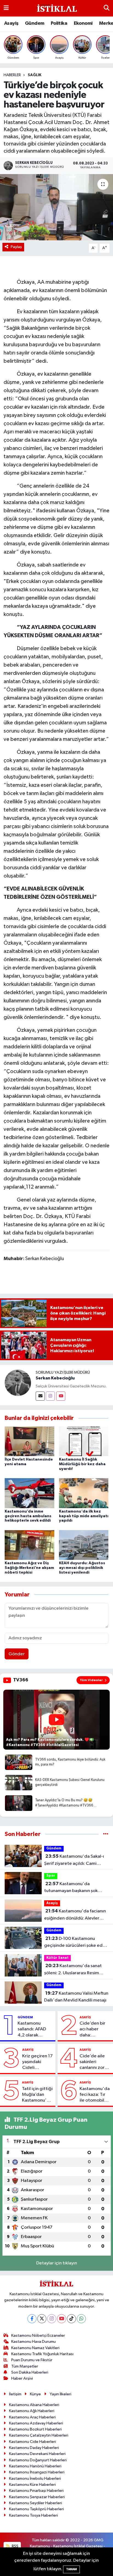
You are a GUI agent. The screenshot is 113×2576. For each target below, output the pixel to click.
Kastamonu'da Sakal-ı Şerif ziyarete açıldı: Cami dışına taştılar (74, 1860)
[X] (42, 2319)
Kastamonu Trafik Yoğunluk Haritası (42, 2354)
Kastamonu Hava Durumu (33, 2342)
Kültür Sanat (57, 1958)
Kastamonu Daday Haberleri (34, 2448)
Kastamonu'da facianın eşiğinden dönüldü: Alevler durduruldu (75, 1915)
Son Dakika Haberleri (30, 2372)
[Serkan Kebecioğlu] (18, 1383)
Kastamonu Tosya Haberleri (33, 2515)
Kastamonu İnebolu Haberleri (35, 2479)
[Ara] (107, 8)
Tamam (71, 2569)
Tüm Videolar (91, 1680)
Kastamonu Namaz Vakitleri (35, 2348)
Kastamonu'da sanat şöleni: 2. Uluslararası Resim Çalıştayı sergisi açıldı (73, 1970)
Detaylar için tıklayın (57, 2263)
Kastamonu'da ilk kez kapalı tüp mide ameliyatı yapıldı (84, 1516)
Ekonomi (83, 23)
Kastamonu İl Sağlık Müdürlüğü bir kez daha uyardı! (82, 1464)
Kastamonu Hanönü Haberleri (35, 2466)
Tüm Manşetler (25, 2366)
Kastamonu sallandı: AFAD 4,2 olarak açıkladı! (32, 2030)
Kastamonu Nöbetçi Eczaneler (38, 2336)
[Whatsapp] (81, 2319)
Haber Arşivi (22, 2378)
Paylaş (16, 247)
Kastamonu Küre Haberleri (32, 2485)
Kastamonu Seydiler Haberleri (36, 2503)
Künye (35, 2394)
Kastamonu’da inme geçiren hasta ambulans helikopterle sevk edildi (28, 1516)
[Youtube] (61, 1396)
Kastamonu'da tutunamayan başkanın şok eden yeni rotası (71, 1888)
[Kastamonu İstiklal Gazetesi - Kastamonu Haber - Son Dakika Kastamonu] (56, 8)
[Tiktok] (71, 2319)
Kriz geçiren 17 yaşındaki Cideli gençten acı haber (37, 2062)
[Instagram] (50, 1396)
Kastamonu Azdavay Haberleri (36, 2423)
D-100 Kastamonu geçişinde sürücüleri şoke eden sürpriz (76, 1943)
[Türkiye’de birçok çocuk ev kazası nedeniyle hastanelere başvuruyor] (56, 207)
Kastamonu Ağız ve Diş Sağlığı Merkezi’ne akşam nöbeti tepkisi (29, 1568)
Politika (59, 23)
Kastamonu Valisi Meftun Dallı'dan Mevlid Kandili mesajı (76, 1997)
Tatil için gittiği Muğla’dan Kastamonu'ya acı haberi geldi (37, 2095)
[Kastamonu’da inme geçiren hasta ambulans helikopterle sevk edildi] (29, 1493)
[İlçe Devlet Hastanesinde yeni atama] (29, 1441)
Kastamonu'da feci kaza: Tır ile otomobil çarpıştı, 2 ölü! (95, 2095)
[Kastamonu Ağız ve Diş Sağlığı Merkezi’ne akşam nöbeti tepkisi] (29, 1545)
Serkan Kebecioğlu (55, 1378)
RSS (15, 2546)
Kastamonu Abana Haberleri (34, 2405)
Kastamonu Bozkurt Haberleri (35, 2429)
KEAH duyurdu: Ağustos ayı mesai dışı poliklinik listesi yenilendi (82, 1568)
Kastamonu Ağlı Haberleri (32, 2411)
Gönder (17, 1654)
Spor (51, 1876)
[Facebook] (32, 2319)
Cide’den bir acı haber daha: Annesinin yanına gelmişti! (92, 2030)
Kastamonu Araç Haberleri (32, 2417)
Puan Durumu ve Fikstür (32, 2360)
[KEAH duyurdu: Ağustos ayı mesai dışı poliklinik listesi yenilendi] (84, 1545)
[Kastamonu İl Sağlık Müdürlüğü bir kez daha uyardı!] (84, 1441)
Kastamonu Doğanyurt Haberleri (38, 2460)
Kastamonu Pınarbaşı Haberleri (36, 2491)
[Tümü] (106, 1834)
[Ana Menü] (6, 8)
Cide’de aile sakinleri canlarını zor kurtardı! (92, 2062)
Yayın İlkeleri (60, 2394)
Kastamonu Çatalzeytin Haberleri (39, 2435)
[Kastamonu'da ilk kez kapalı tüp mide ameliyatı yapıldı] (84, 1493)
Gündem (35, 23)
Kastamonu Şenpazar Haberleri (37, 2497)
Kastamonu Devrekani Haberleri (37, 2454)
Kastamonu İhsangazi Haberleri (37, 2472)
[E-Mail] (40, 1396)
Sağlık (35, 75)
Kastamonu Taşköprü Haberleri (36, 2509)
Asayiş (11, 23)
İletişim (15, 2394)
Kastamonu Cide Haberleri (33, 2442)
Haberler (12, 75)
